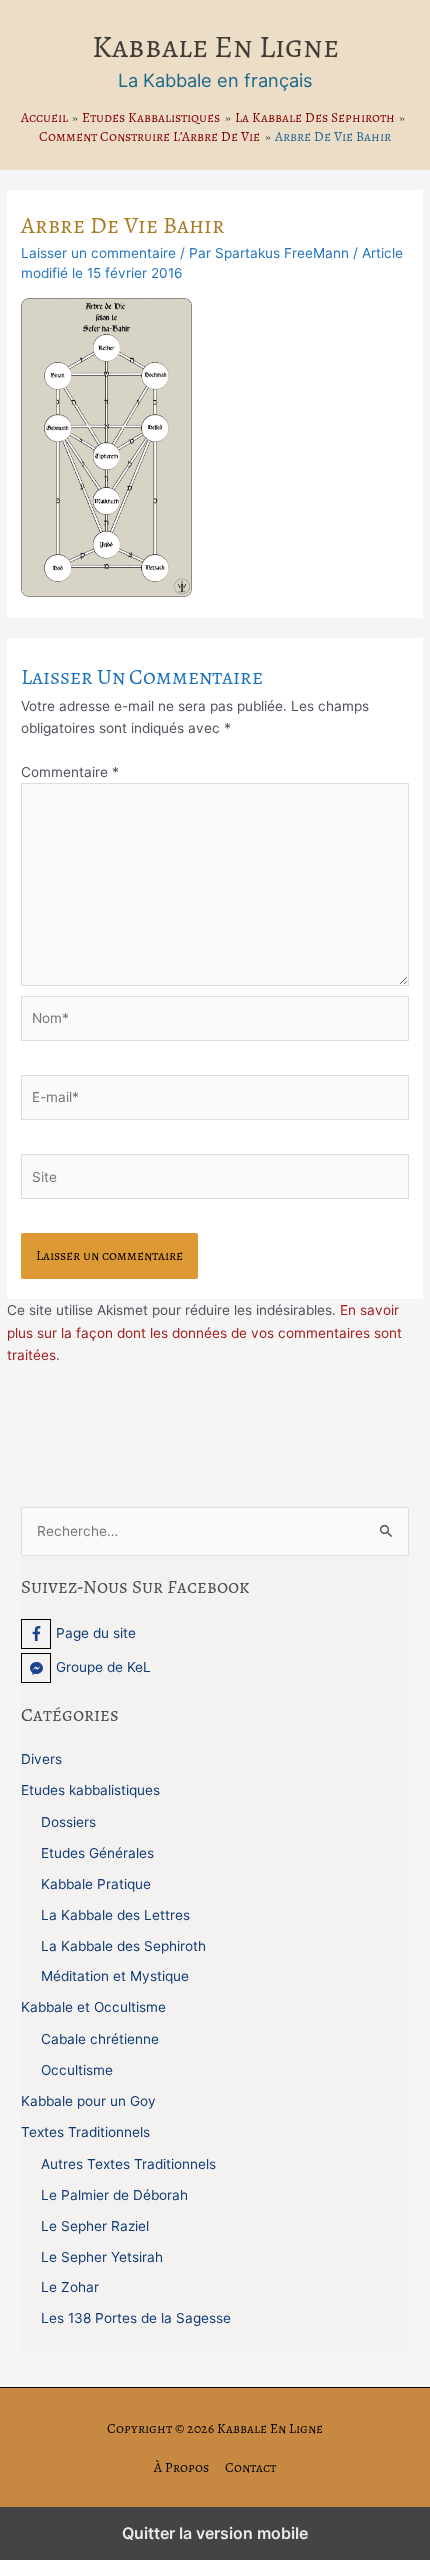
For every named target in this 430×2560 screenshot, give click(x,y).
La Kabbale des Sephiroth (123, 1946)
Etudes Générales (97, 1853)
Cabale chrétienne (100, 2039)
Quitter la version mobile (215, 2533)
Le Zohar (70, 2287)
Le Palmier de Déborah (114, 2195)
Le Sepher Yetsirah (102, 2257)
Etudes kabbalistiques (90, 1790)
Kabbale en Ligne (215, 46)
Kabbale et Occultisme (93, 2007)
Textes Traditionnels (85, 2132)
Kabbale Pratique (96, 1884)
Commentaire (70, 772)
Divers (41, 1759)
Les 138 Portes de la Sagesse (136, 2318)
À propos (181, 2467)
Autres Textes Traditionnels (128, 2164)
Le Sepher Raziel (95, 2226)
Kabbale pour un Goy (88, 2101)
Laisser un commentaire (98, 253)
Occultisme (77, 2070)
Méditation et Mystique (115, 1976)
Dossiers (68, 1822)
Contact (250, 2467)
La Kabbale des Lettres (115, 1915)
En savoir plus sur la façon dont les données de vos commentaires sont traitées (204, 1332)
